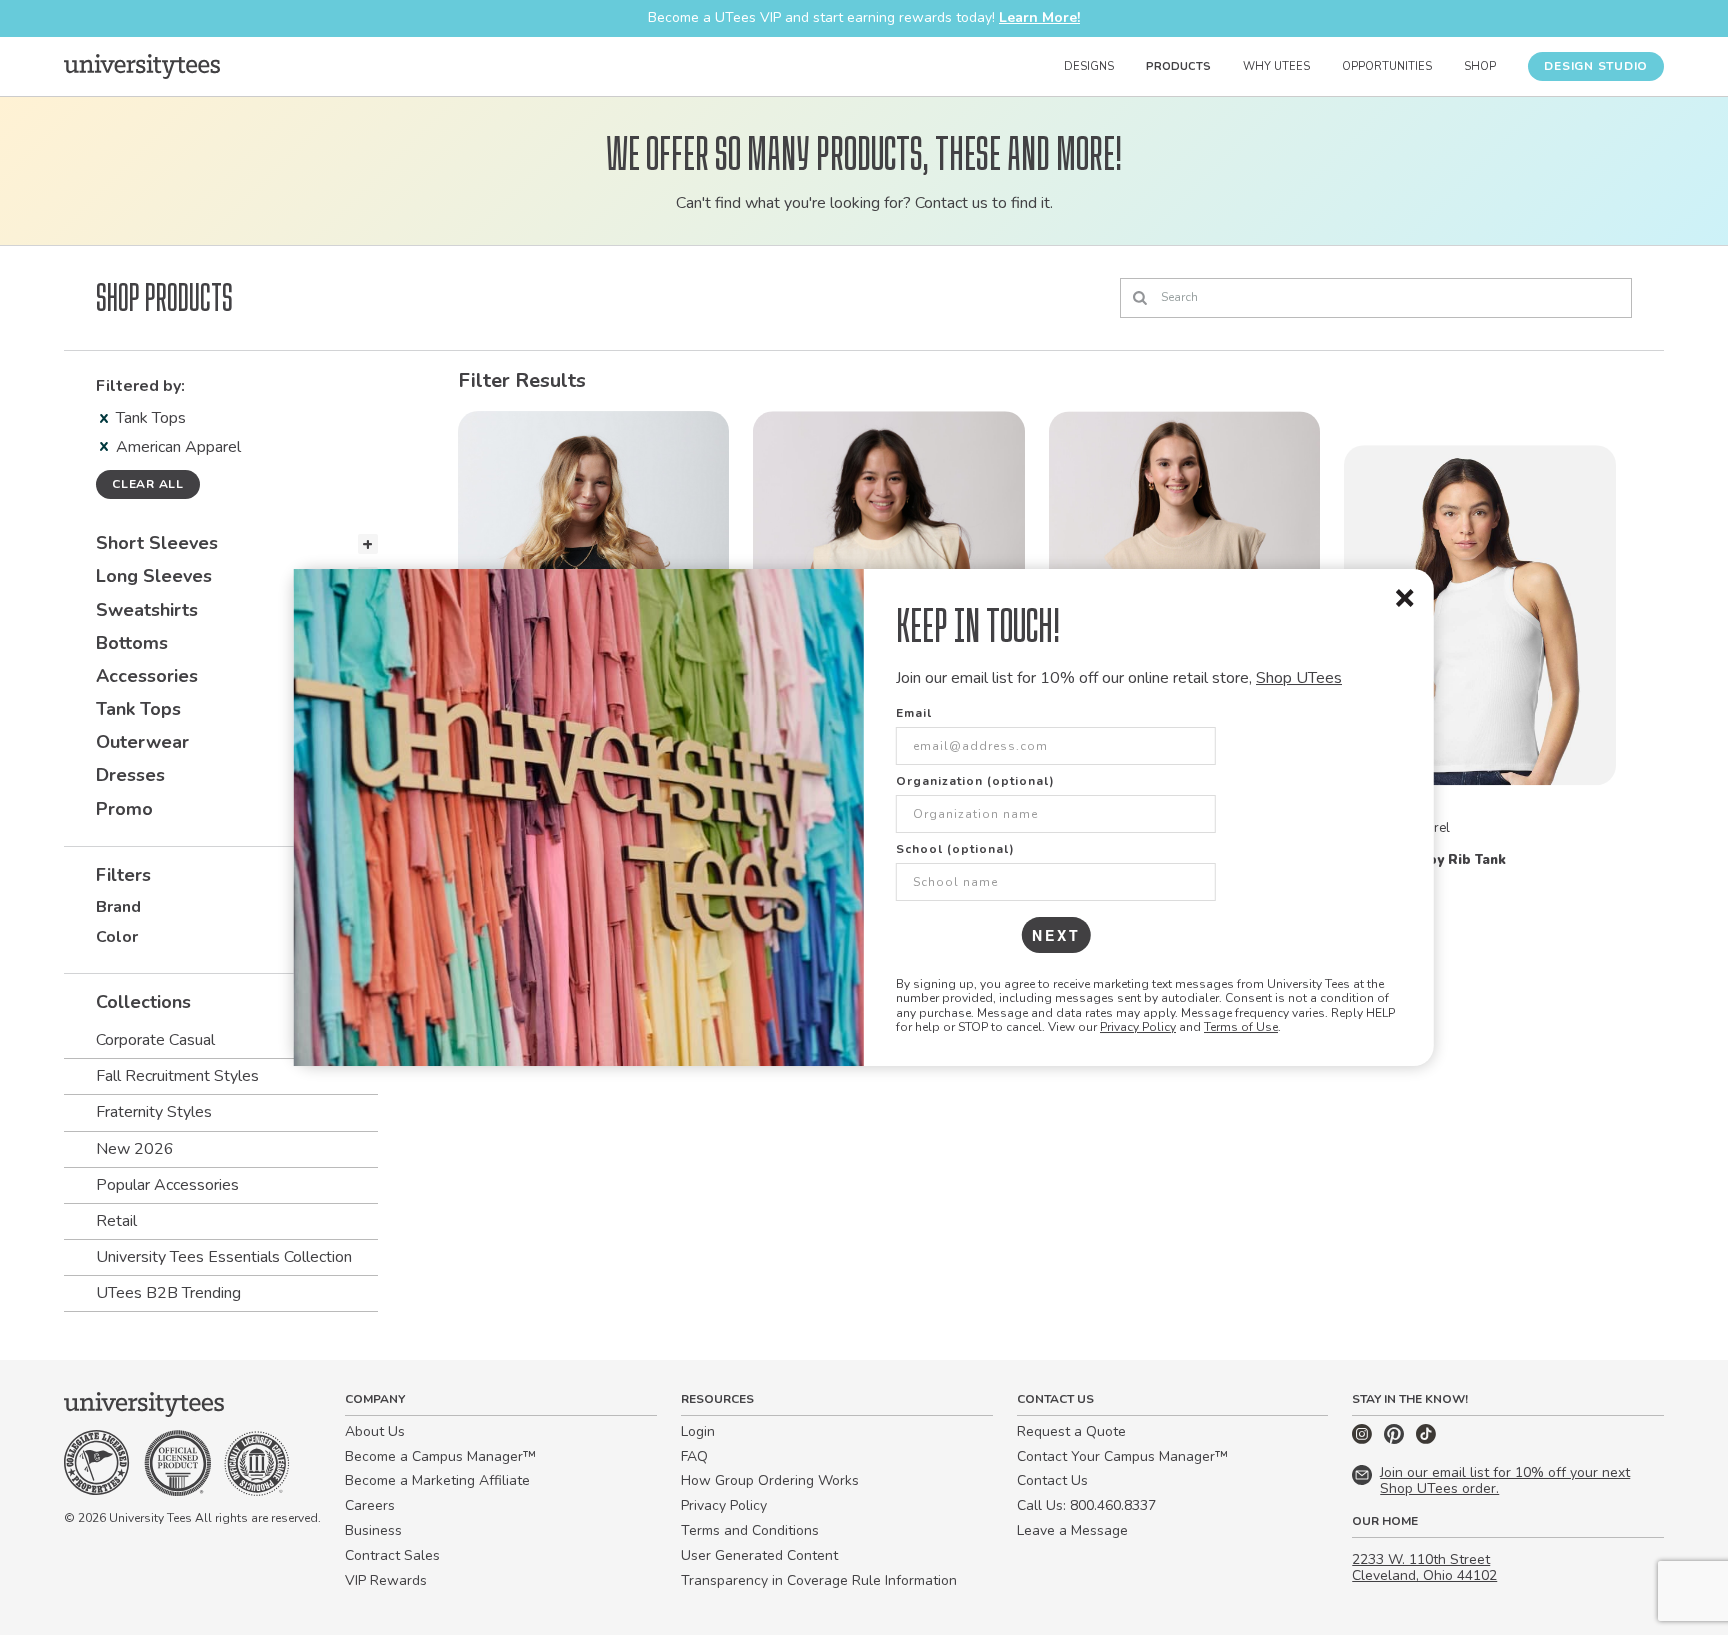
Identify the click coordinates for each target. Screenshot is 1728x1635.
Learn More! (1039, 17)
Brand (118, 907)
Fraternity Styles (154, 1112)
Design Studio (1596, 66)
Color (117, 937)
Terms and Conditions (750, 1530)
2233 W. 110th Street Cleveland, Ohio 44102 (1424, 1568)
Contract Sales (392, 1555)
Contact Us (1052, 1480)
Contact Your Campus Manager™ (1122, 1456)
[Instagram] (1364, 1439)
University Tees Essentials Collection (224, 1257)
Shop (1480, 66)
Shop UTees (1299, 678)
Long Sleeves (154, 576)
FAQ (694, 1456)
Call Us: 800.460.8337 (1086, 1505)
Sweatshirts (147, 610)
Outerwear (142, 742)
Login (698, 1431)
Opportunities (1387, 66)
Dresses (130, 775)
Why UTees (1276, 66)
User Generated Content (759, 1555)
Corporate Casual (155, 1040)
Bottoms (132, 643)
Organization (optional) (975, 781)
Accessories (147, 676)
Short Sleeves (157, 543)
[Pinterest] (1396, 1439)
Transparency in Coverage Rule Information (819, 1580)
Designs (1089, 66)
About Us (375, 1431)
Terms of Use (1241, 1027)
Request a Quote (1071, 1431)
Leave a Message (1072, 1530)
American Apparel (178, 447)
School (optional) (955, 849)
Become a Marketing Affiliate (437, 1480)
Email (914, 713)
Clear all (148, 484)
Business (373, 1530)
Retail (116, 1221)
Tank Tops (151, 418)
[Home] (142, 66)
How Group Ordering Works (770, 1480)
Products (1178, 66)
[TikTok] (1426, 1439)
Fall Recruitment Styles (177, 1076)
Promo (124, 809)
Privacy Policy (1138, 1027)
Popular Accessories (167, 1185)
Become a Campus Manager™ (440, 1456)
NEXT (1056, 935)
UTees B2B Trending (168, 1293)
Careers (370, 1505)
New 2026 (135, 1149)
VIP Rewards (386, 1580)
